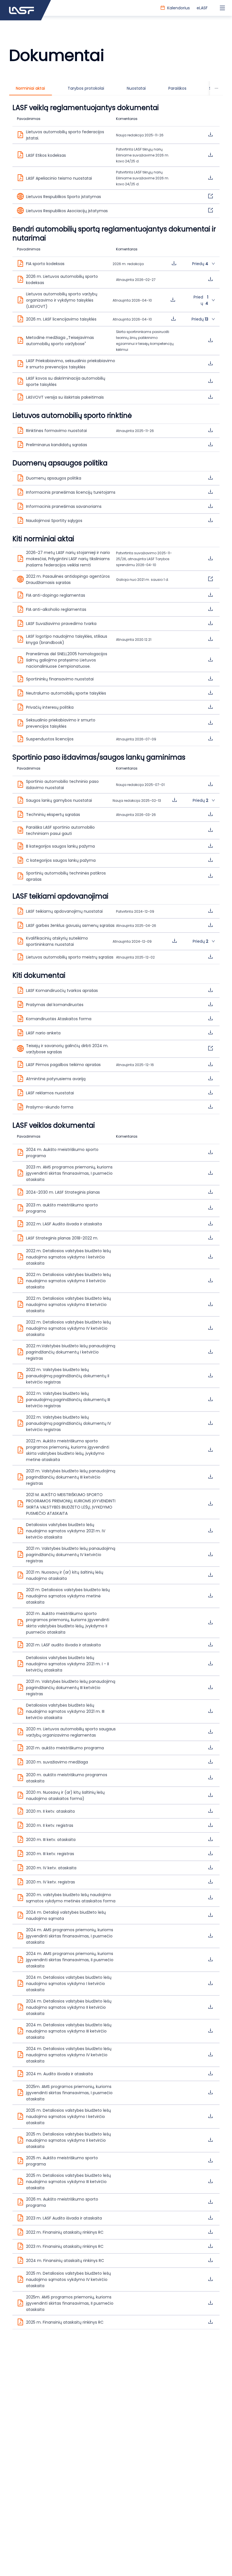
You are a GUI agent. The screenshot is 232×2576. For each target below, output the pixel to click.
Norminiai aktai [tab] (30, 88)
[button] (116, 264)
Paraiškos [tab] (177, 88)
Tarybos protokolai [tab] (86, 88)
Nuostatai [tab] (136, 88)
